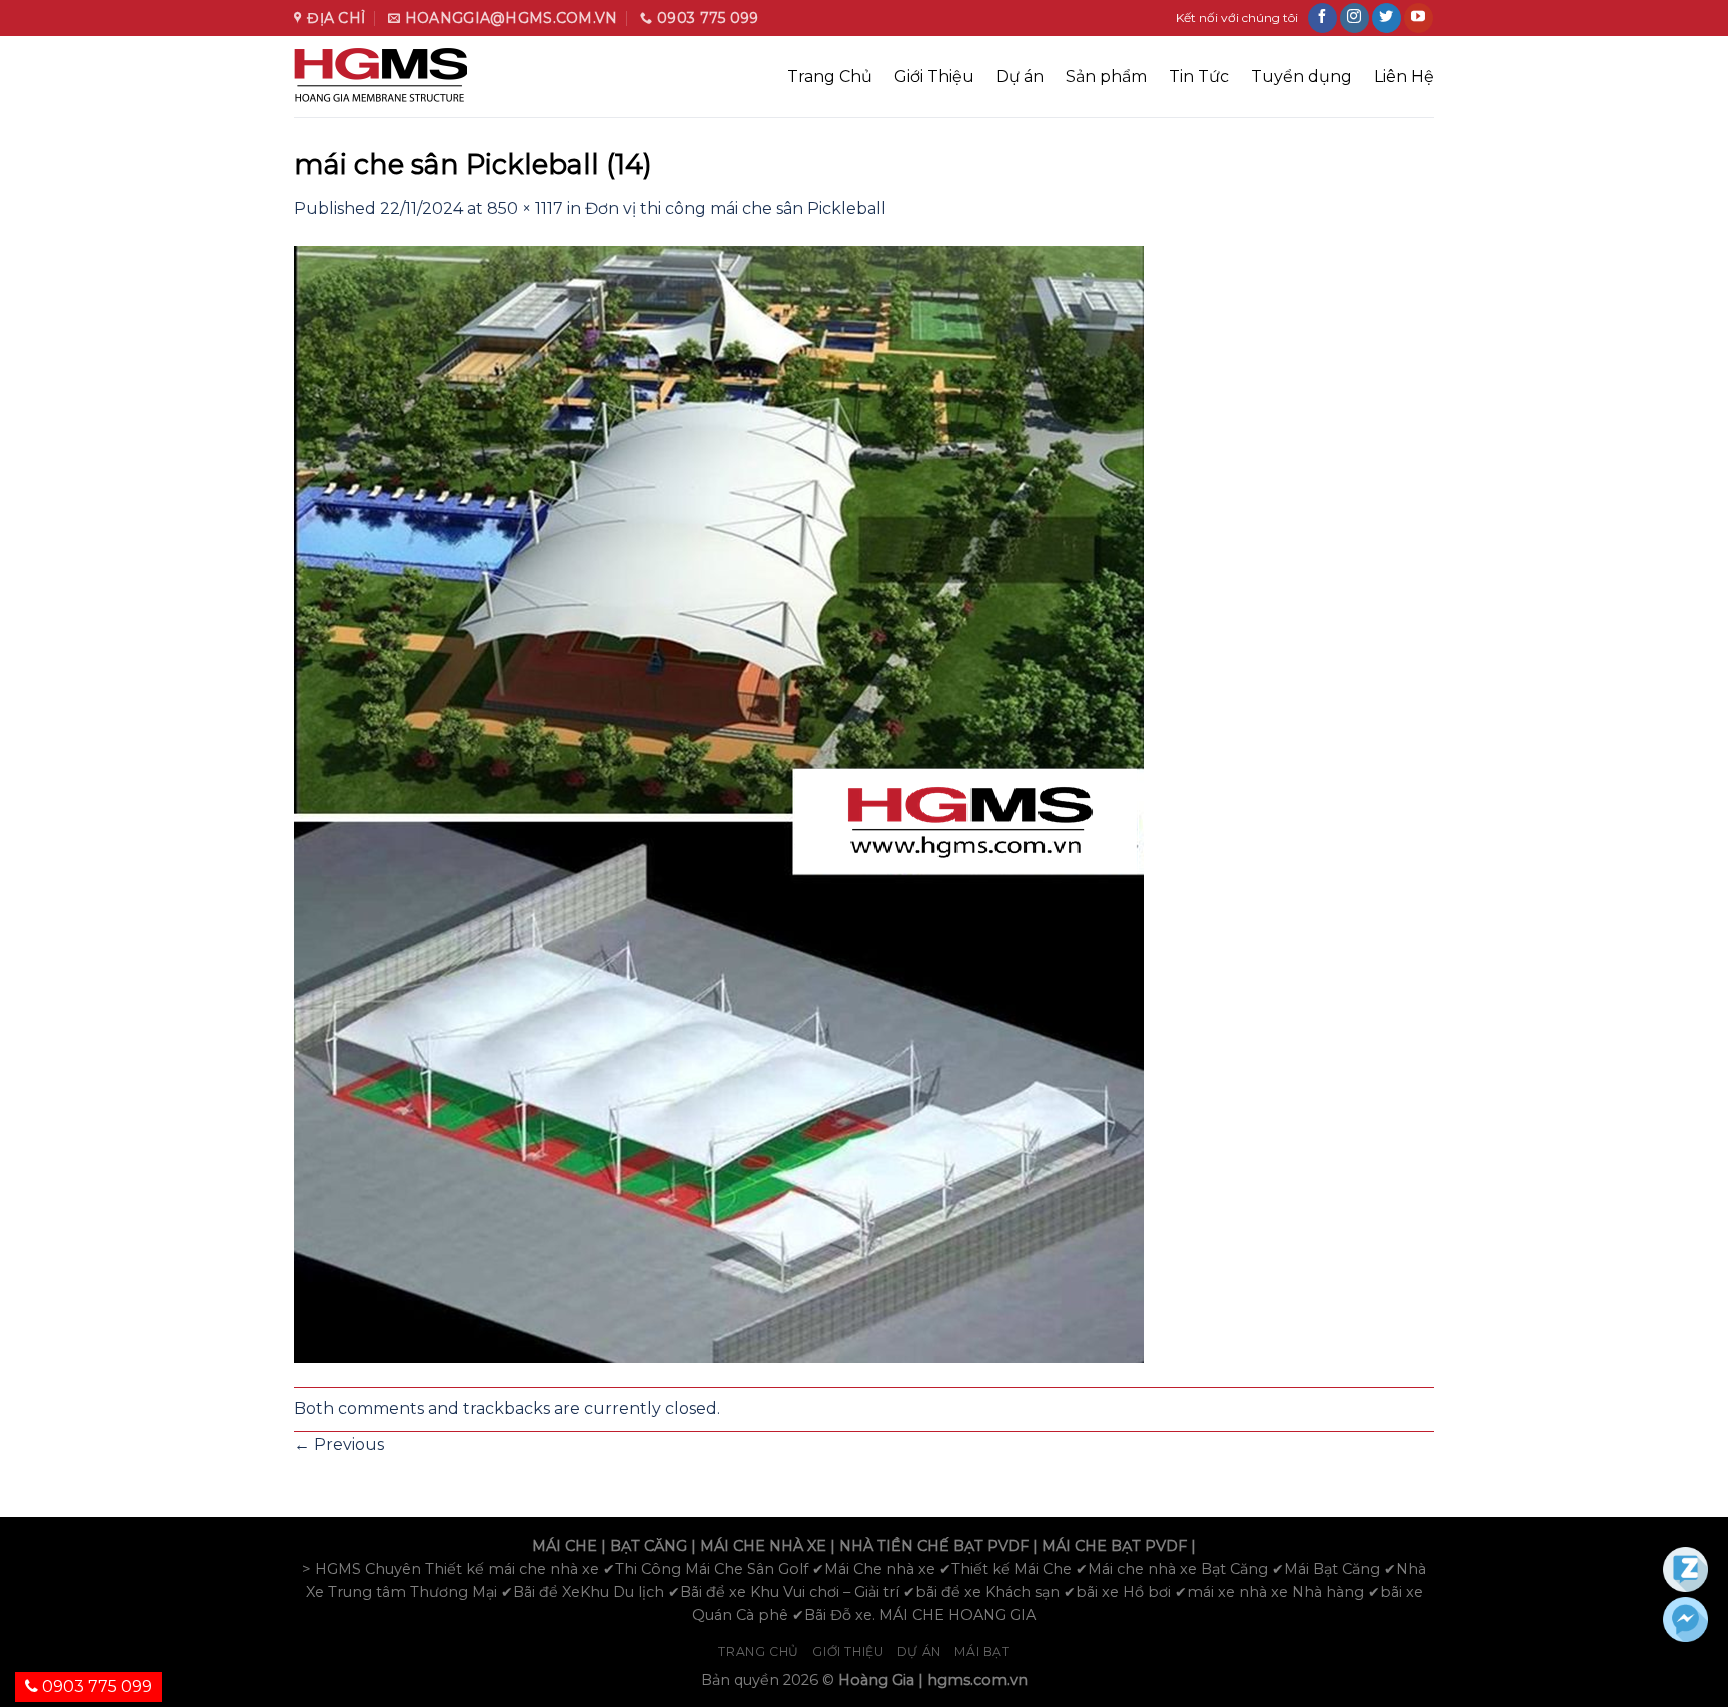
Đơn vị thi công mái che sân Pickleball (735, 208)
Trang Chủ (829, 76)
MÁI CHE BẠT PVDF (1114, 1546)
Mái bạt (981, 1651)
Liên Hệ (1404, 76)
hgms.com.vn (977, 1680)
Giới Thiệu (934, 76)
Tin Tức (1199, 76)
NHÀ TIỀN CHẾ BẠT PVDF (934, 1546)
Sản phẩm (1106, 76)
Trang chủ (758, 1651)
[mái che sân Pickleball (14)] (719, 802)
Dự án (1020, 76)
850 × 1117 (525, 208)
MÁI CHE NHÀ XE (763, 1546)
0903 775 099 (95, 1686)
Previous (339, 1444)
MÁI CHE (564, 1546)
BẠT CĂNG (648, 1546)
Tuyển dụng (1301, 76)
